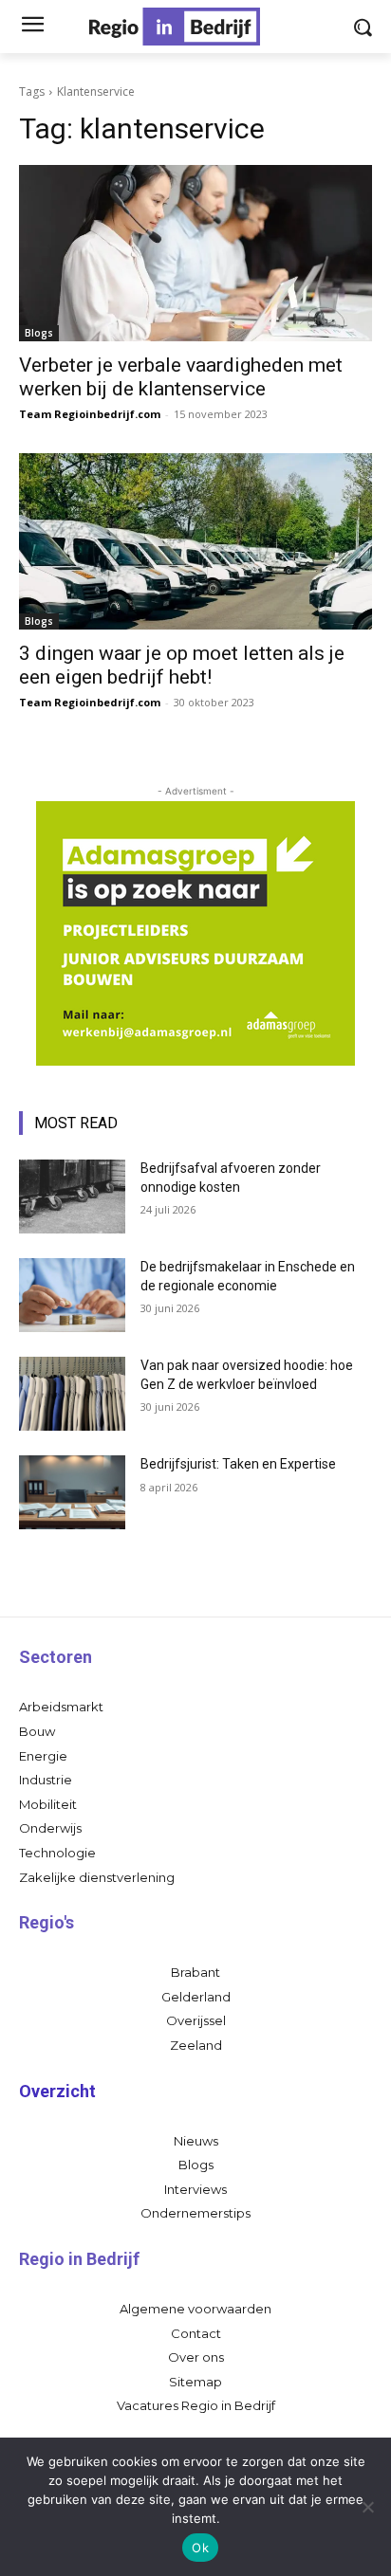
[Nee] (367, 2507)
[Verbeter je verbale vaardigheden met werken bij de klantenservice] (195, 253)
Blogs (39, 333)
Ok (200, 2548)
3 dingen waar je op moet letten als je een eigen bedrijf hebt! (182, 665)
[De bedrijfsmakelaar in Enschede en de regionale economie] (72, 1295)
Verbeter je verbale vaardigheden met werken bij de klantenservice (181, 377)
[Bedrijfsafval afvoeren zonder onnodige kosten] (72, 1197)
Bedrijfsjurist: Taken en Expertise (238, 1464)
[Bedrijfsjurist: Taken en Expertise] (72, 1492)
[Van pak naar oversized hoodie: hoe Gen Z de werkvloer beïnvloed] (72, 1394)
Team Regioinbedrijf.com (90, 414)
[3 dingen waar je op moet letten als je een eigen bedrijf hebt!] (195, 541)
